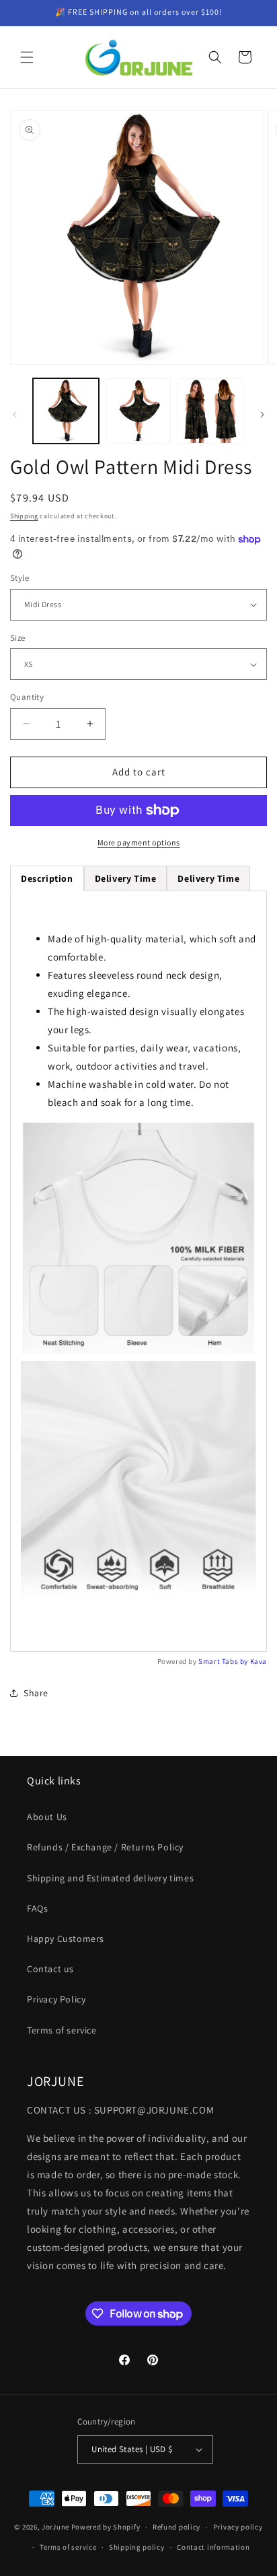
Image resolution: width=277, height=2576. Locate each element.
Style (19, 578)
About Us (47, 1817)
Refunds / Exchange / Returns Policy (105, 1847)
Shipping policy (137, 2547)
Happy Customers (66, 1939)
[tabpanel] (138, 1271)
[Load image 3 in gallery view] (210, 411)
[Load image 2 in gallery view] (138, 411)
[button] (27, 57)
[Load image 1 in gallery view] (66, 411)
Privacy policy (238, 2527)
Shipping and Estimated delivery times (110, 1878)
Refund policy (176, 2527)
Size (18, 638)
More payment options (139, 842)
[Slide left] (15, 415)
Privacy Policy (56, 1999)
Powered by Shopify (106, 2527)
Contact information (213, 2547)
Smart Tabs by (224, 1661)
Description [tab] (47, 878)
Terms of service (62, 2030)
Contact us (50, 1969)
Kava (259, 1661)
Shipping (24, 516)
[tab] (126, 878)
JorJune (55, 2527)
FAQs (37, 1908)
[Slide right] (262, 415)
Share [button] (36, 1693)
